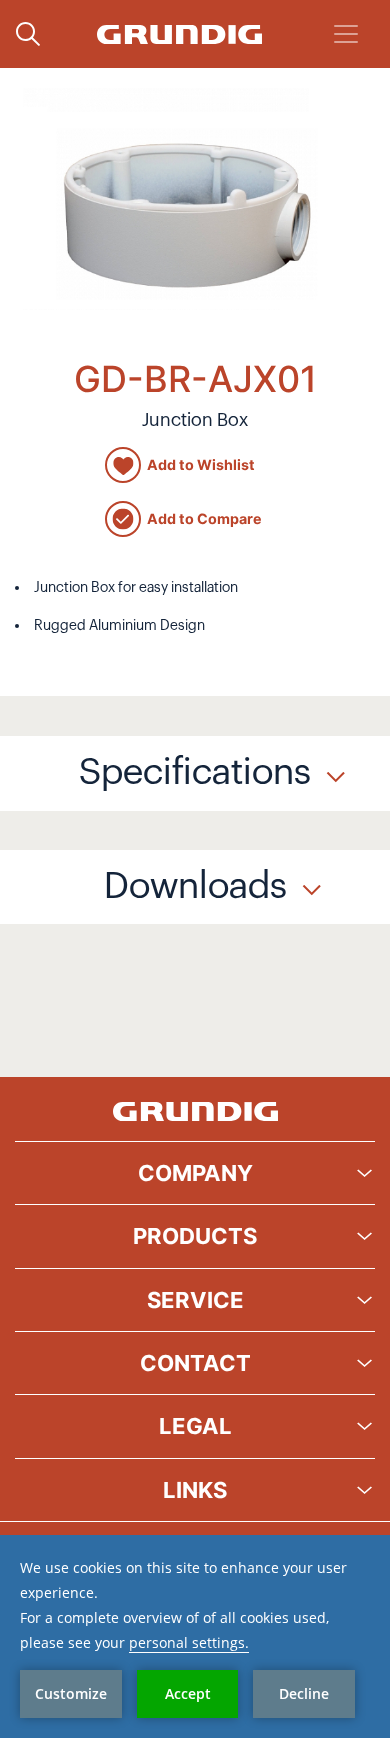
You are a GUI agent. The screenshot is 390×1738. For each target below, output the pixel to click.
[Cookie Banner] (195, 1636)
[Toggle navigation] (346, 34)
